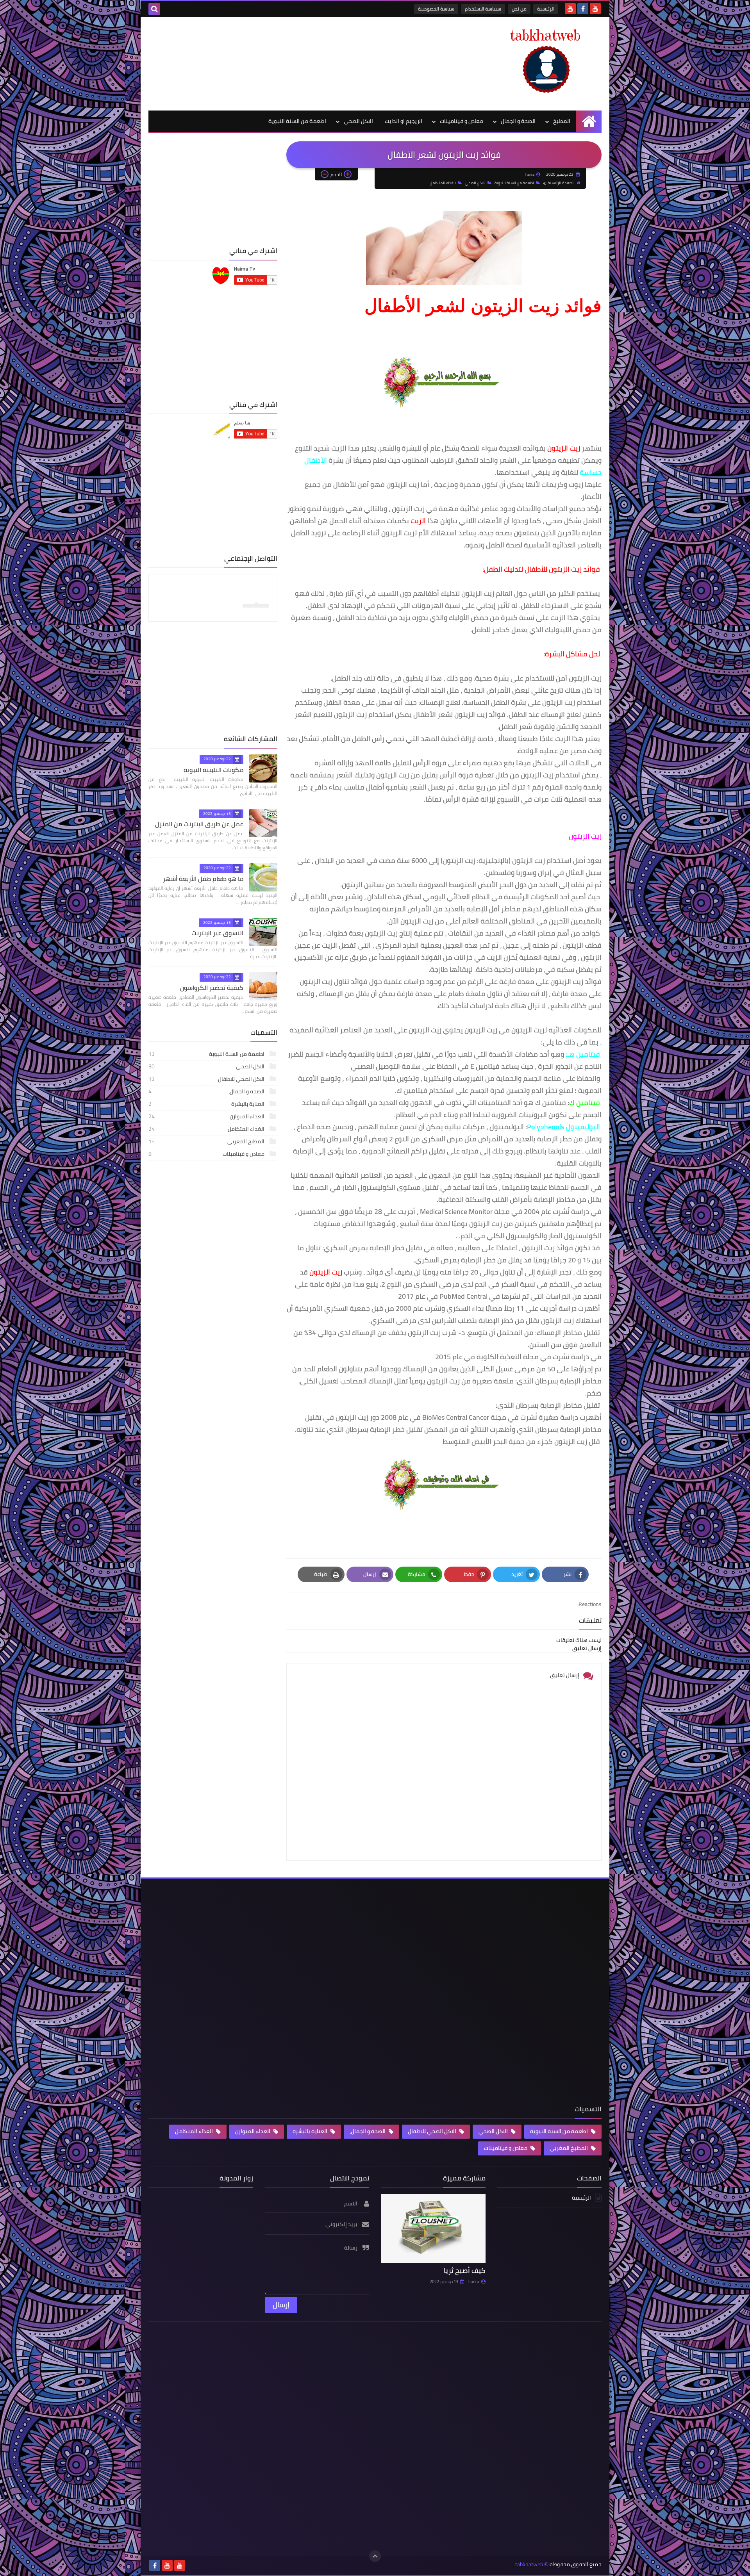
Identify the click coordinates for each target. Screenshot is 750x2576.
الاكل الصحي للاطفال (207, 1079)
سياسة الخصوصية (436, 9)
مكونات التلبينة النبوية (213, 770)
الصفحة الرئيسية (561, 183)
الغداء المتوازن (207, 1116)
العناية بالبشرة (207, 1104)
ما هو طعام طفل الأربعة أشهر (203, 879)
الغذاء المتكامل (443, 183)
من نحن (519, 9)
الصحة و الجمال (518, 121)
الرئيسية (546, 9)
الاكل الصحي (358, 121)
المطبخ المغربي (207, 1141)
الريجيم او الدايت (404, 121)
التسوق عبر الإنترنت (217, 933)
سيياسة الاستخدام (483, 9)
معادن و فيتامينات (462, 121)
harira (474, 2282)
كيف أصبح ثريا (465, 2270)
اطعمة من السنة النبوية (297, 121)
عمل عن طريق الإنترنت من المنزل (199, 824)
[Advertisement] (291, 62)
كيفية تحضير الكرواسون (212, 988)
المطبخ (562, 121)
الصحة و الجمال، (207, 1091)
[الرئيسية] (589, 121)
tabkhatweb (529, 2564)
